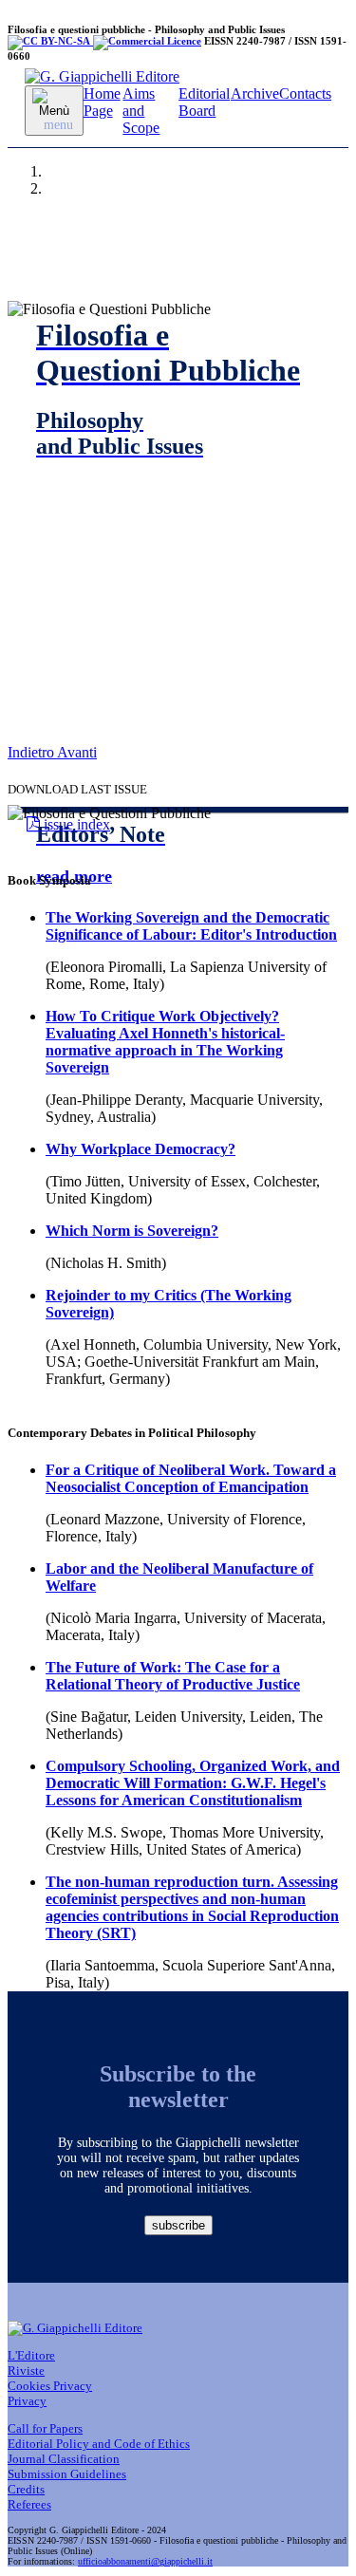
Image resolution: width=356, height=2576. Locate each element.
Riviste (26, 2371)
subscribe (178, 2225)
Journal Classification (64, 2459)
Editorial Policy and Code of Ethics (99, 2444)
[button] (32, 752)
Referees (29, 2504)
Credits (26, 2489)
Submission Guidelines (67, 2474)
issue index (75, 824)
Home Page (102, 102)
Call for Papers (45, 2428)
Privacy (27, 2401)
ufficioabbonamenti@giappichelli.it (145, 2561)
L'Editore (31, 2355)
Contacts (305, 93)
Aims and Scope (141, 111)
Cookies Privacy (50, 2386)
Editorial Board (204, 102)
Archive (255, 93)
